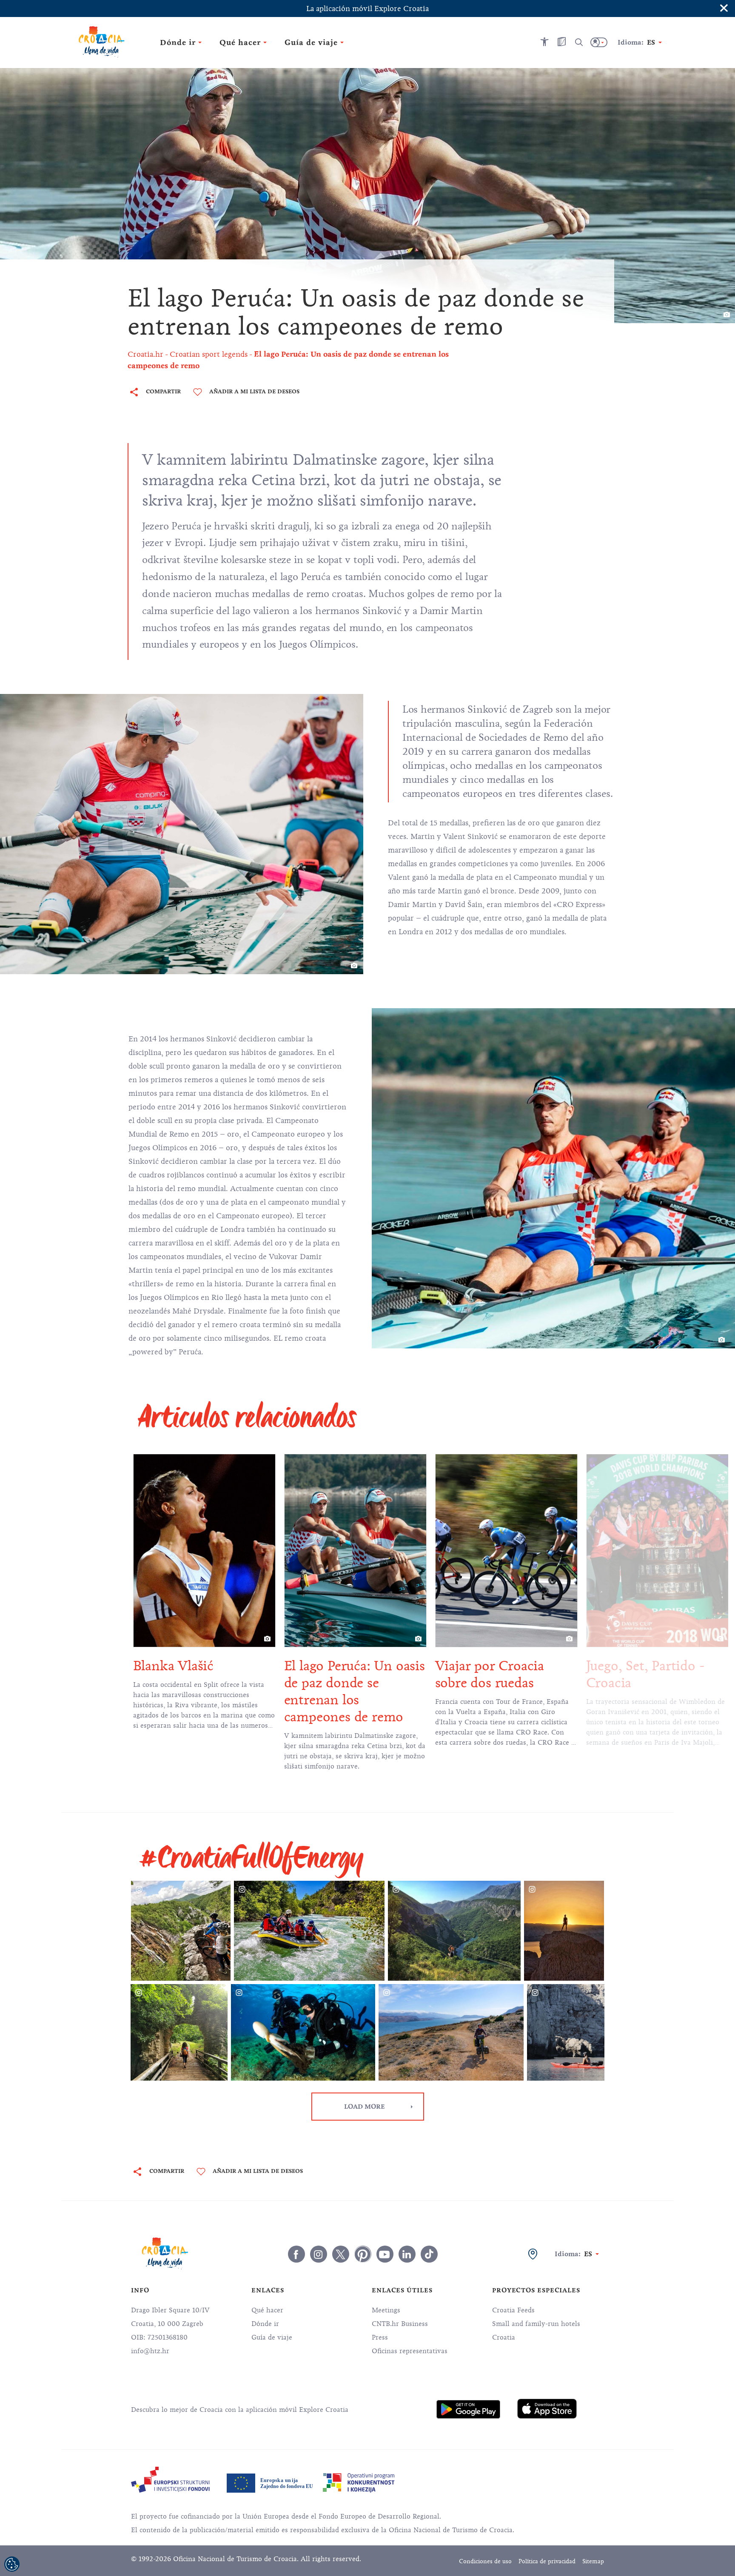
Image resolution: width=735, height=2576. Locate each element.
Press (380, 2337)
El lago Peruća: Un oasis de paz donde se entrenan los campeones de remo (230, 1691)
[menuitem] (468, 2409)
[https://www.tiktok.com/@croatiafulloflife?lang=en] (429, 2254)
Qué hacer (267, 2310)
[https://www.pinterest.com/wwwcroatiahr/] (363, 2254)
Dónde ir (265, 2324)
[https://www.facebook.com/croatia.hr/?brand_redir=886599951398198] (296, 2254)
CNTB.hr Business (400, 2324)
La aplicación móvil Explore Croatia (367, 9)
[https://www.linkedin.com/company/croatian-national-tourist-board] (407, 2254)
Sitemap (593, 2561)
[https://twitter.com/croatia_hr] (341, 2254)
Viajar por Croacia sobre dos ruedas (365, 1674)
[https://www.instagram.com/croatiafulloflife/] (319, 2254)
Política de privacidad (547, 2561)
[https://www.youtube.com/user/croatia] (385, 2254)
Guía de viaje (272, 2337)
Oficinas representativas (410, 2351)
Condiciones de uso (485, 2561)
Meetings (386, 2310)
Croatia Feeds (513, 2310)
